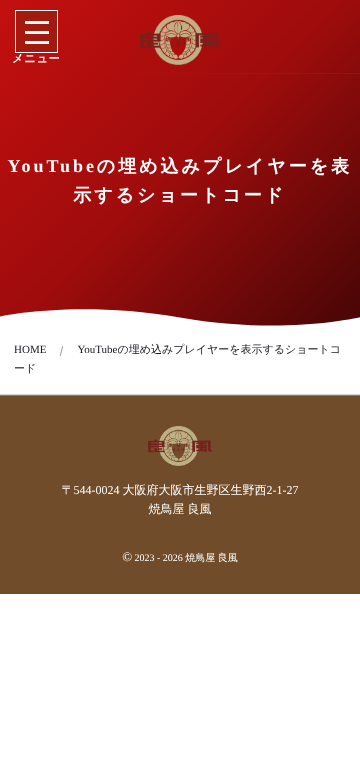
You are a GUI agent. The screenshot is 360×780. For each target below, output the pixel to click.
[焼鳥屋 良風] (180, 40)
